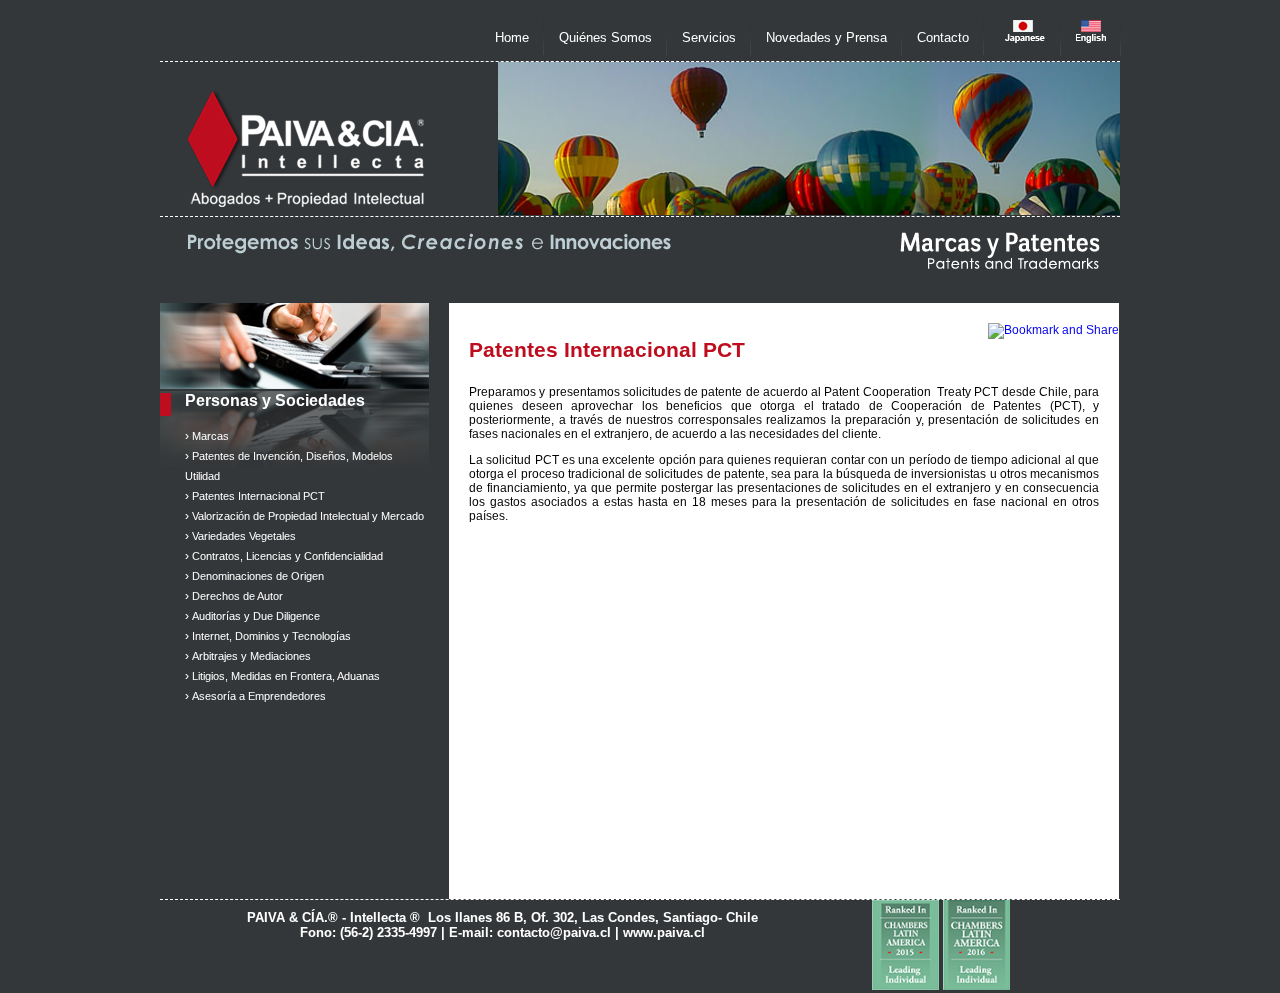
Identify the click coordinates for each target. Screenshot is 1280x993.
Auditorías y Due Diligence (256, 616)
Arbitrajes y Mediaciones (251, 656)
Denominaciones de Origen (258, 576)
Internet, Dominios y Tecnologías (271, 636)
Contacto (943, 37)
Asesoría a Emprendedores (259, 696)
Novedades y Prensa (826, 37)
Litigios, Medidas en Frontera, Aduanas (286, 676)
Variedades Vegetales (244, 536)
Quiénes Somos (605, 37)
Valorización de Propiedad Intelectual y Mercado (308, 516)
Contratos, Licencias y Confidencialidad (287, 556)
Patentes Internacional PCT (258, 496)
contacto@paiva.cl (554, 932)
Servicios (709, 37)
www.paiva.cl (664, 932)
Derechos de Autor (237, 596)
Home (512, 37)
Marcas (210, 436)
